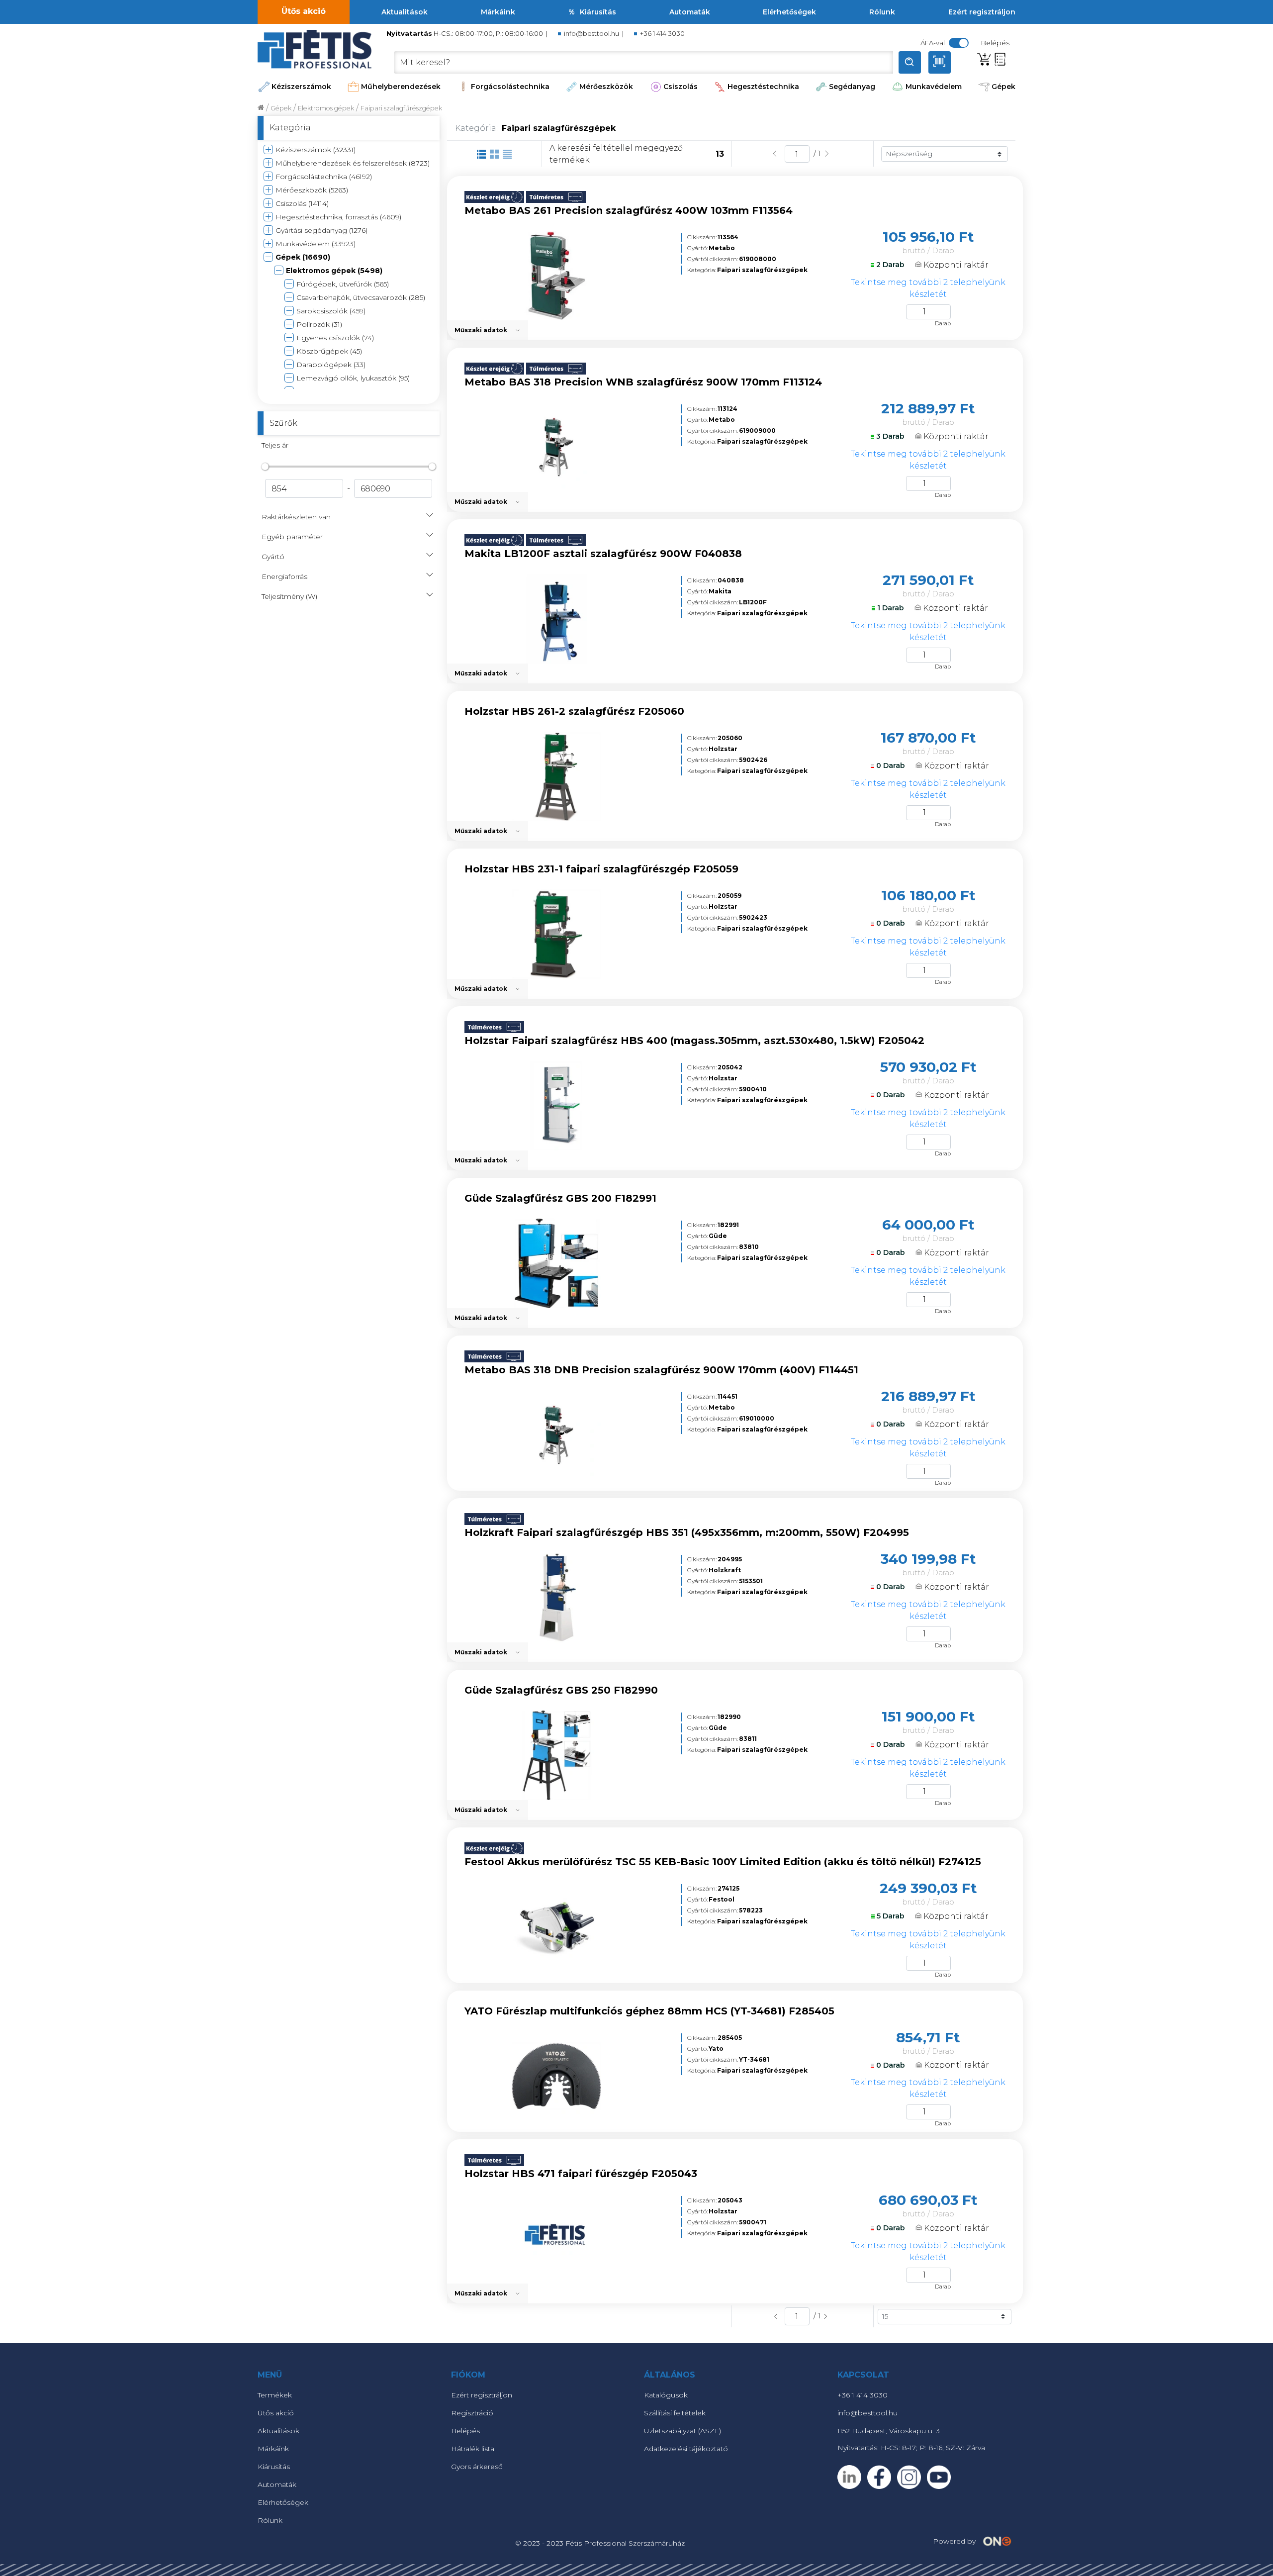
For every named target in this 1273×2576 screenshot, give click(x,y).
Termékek (275, 2395)
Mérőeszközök (606, 87)
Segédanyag (852, 87)
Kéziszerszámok (301, 87)
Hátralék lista (473, 2449)
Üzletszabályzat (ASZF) (682, 2431)
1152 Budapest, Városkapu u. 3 (889, 2431)
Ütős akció (304, 11)
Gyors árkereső (477, 2467)
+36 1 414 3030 (662, 34)
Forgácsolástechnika (510, 87)
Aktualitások (405, 12)
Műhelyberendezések (401, 87)
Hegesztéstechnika (763, 87)
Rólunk (882, 12)
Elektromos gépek (326, 108)
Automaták (690, 12)
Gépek (1003, 87)
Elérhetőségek (789, 12)
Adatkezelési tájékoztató (686, 2449)
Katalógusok (666, 2395)
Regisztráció (472, 2413)
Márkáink (498, 12)
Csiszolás (681, 87)
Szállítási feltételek (675, 2413)
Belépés (465, 2431)
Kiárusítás (598, 12)
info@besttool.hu (591, 34)
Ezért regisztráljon (982, 12)
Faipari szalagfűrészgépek (401, 108)
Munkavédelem (934, 87)
